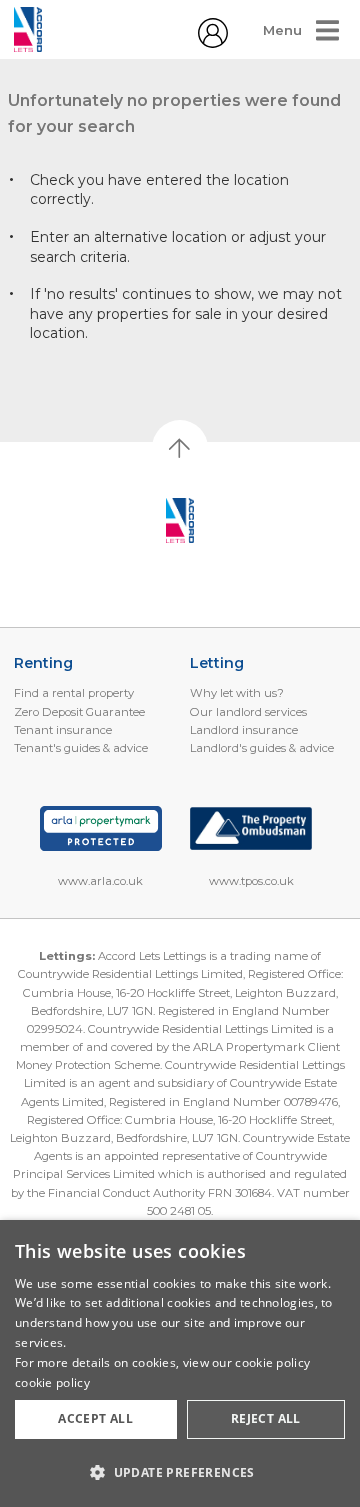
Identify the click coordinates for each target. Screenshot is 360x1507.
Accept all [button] (95, 1418)
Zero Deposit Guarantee (79, 712)
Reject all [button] (266, 1418)
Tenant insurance (63, 730)
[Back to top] (180, 521)
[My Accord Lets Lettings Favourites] (213, 43)
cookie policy (52, 1382)
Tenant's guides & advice (81, 748)
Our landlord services (248, 712)
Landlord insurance (244, 730)
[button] (180, 1472)
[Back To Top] (180, 448)
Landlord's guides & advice (262, 748)
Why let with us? (237, 693)
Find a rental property (74, 693)
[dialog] (180, 1363)
